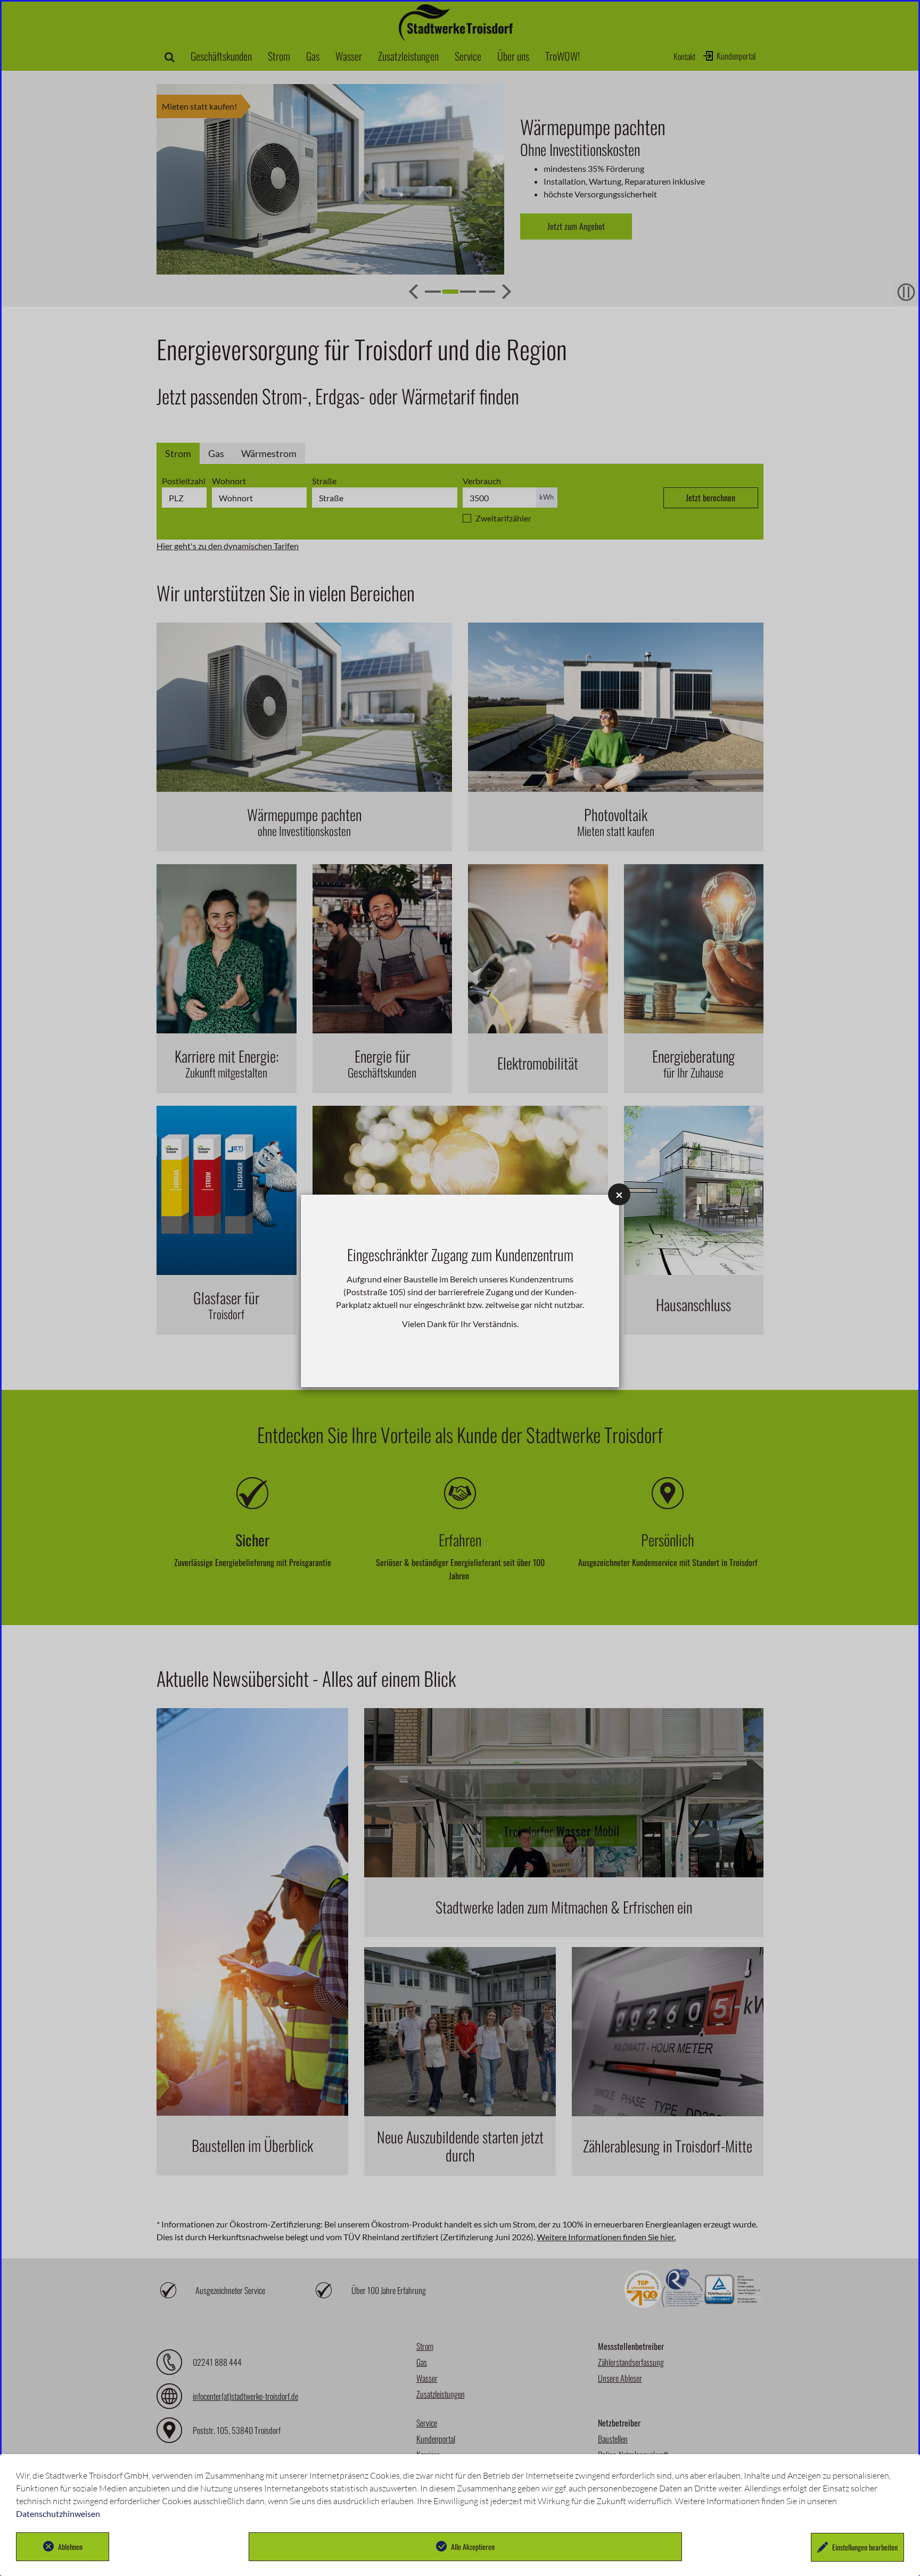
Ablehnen (70, 2546)
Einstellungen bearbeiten (865, 2547)
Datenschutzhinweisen (58, 2513)
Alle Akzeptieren (473, 2546)
